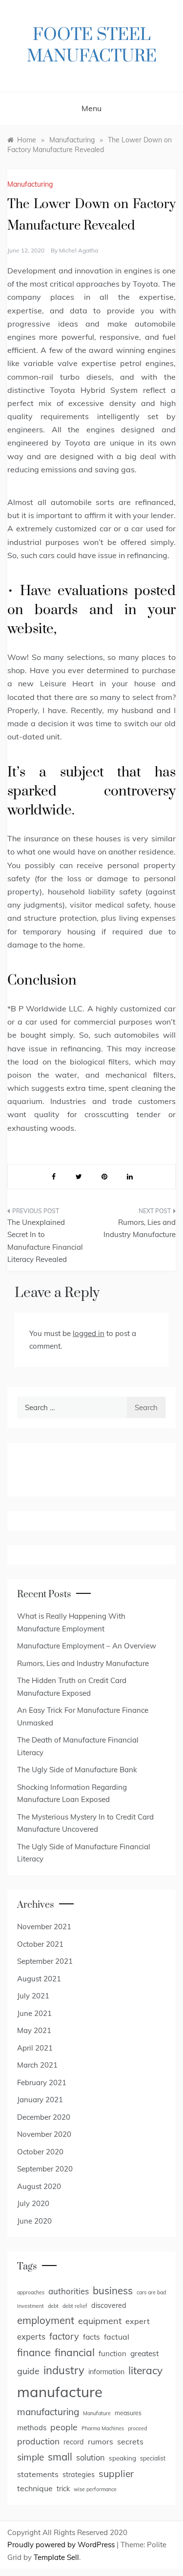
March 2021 (37, 2065)
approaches (31, 2292)
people (64, 2427)
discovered (109, 2305)
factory (64, 2336)
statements (38, 2474)
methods (32, 2428)
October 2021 (40, 1944)
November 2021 (44, 1927)
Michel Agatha (79, 250)
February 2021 (42, 2082)
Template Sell (56, 2557)
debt (53, 2306)
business (113, 2291)
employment (46, 2320)
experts (31, 2337)
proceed (137, 2428)
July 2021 (33, 1996)
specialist (153, 2458)
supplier (116, 2474)
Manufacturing (30, 184)
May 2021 (34, 2030)
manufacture (60, 2392)
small (60, 2457)
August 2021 (39, 1979)
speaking (122, 2458)
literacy (145, 2370)
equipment (100, 2321)
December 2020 (44, 2117)
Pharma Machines (103, 2428)
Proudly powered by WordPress (62, 2545)
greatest (144, 2353)
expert (138, 2321)
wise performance (95, 2489)
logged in (89, 1333)
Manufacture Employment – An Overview (87, 1646)
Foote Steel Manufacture (92, 46)
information (106, 2372)
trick (63, 2489)
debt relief (75, 2306)
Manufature (97, 2413)
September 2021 (45, 1961)
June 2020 (34, 2221)
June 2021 (34, 2013)
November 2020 (44, 2134)
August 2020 (39, 2186)
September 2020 (45, 2169)
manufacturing (48, 2412)
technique (35, 2488)
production (38, 2441)
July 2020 (33, 2203)
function (112, 2353)
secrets (130, 2441)
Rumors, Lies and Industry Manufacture (140, 1229)
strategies (79, 2475)
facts (91, 2337)
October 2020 (40, 2152)
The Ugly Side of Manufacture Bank (77, 1770)
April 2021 (35, 2048)
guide (28, 2371)
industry (64, 2370)
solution (91, 2458)
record (74, 2442)
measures (128, 2413)
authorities (69, 2291)
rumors (101, 2441)
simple (30, 2457)
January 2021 (40, 2100)
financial (75, 2352)
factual (117, 2337)
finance (34, 2352)
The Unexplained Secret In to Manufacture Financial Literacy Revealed (45, 1241)
